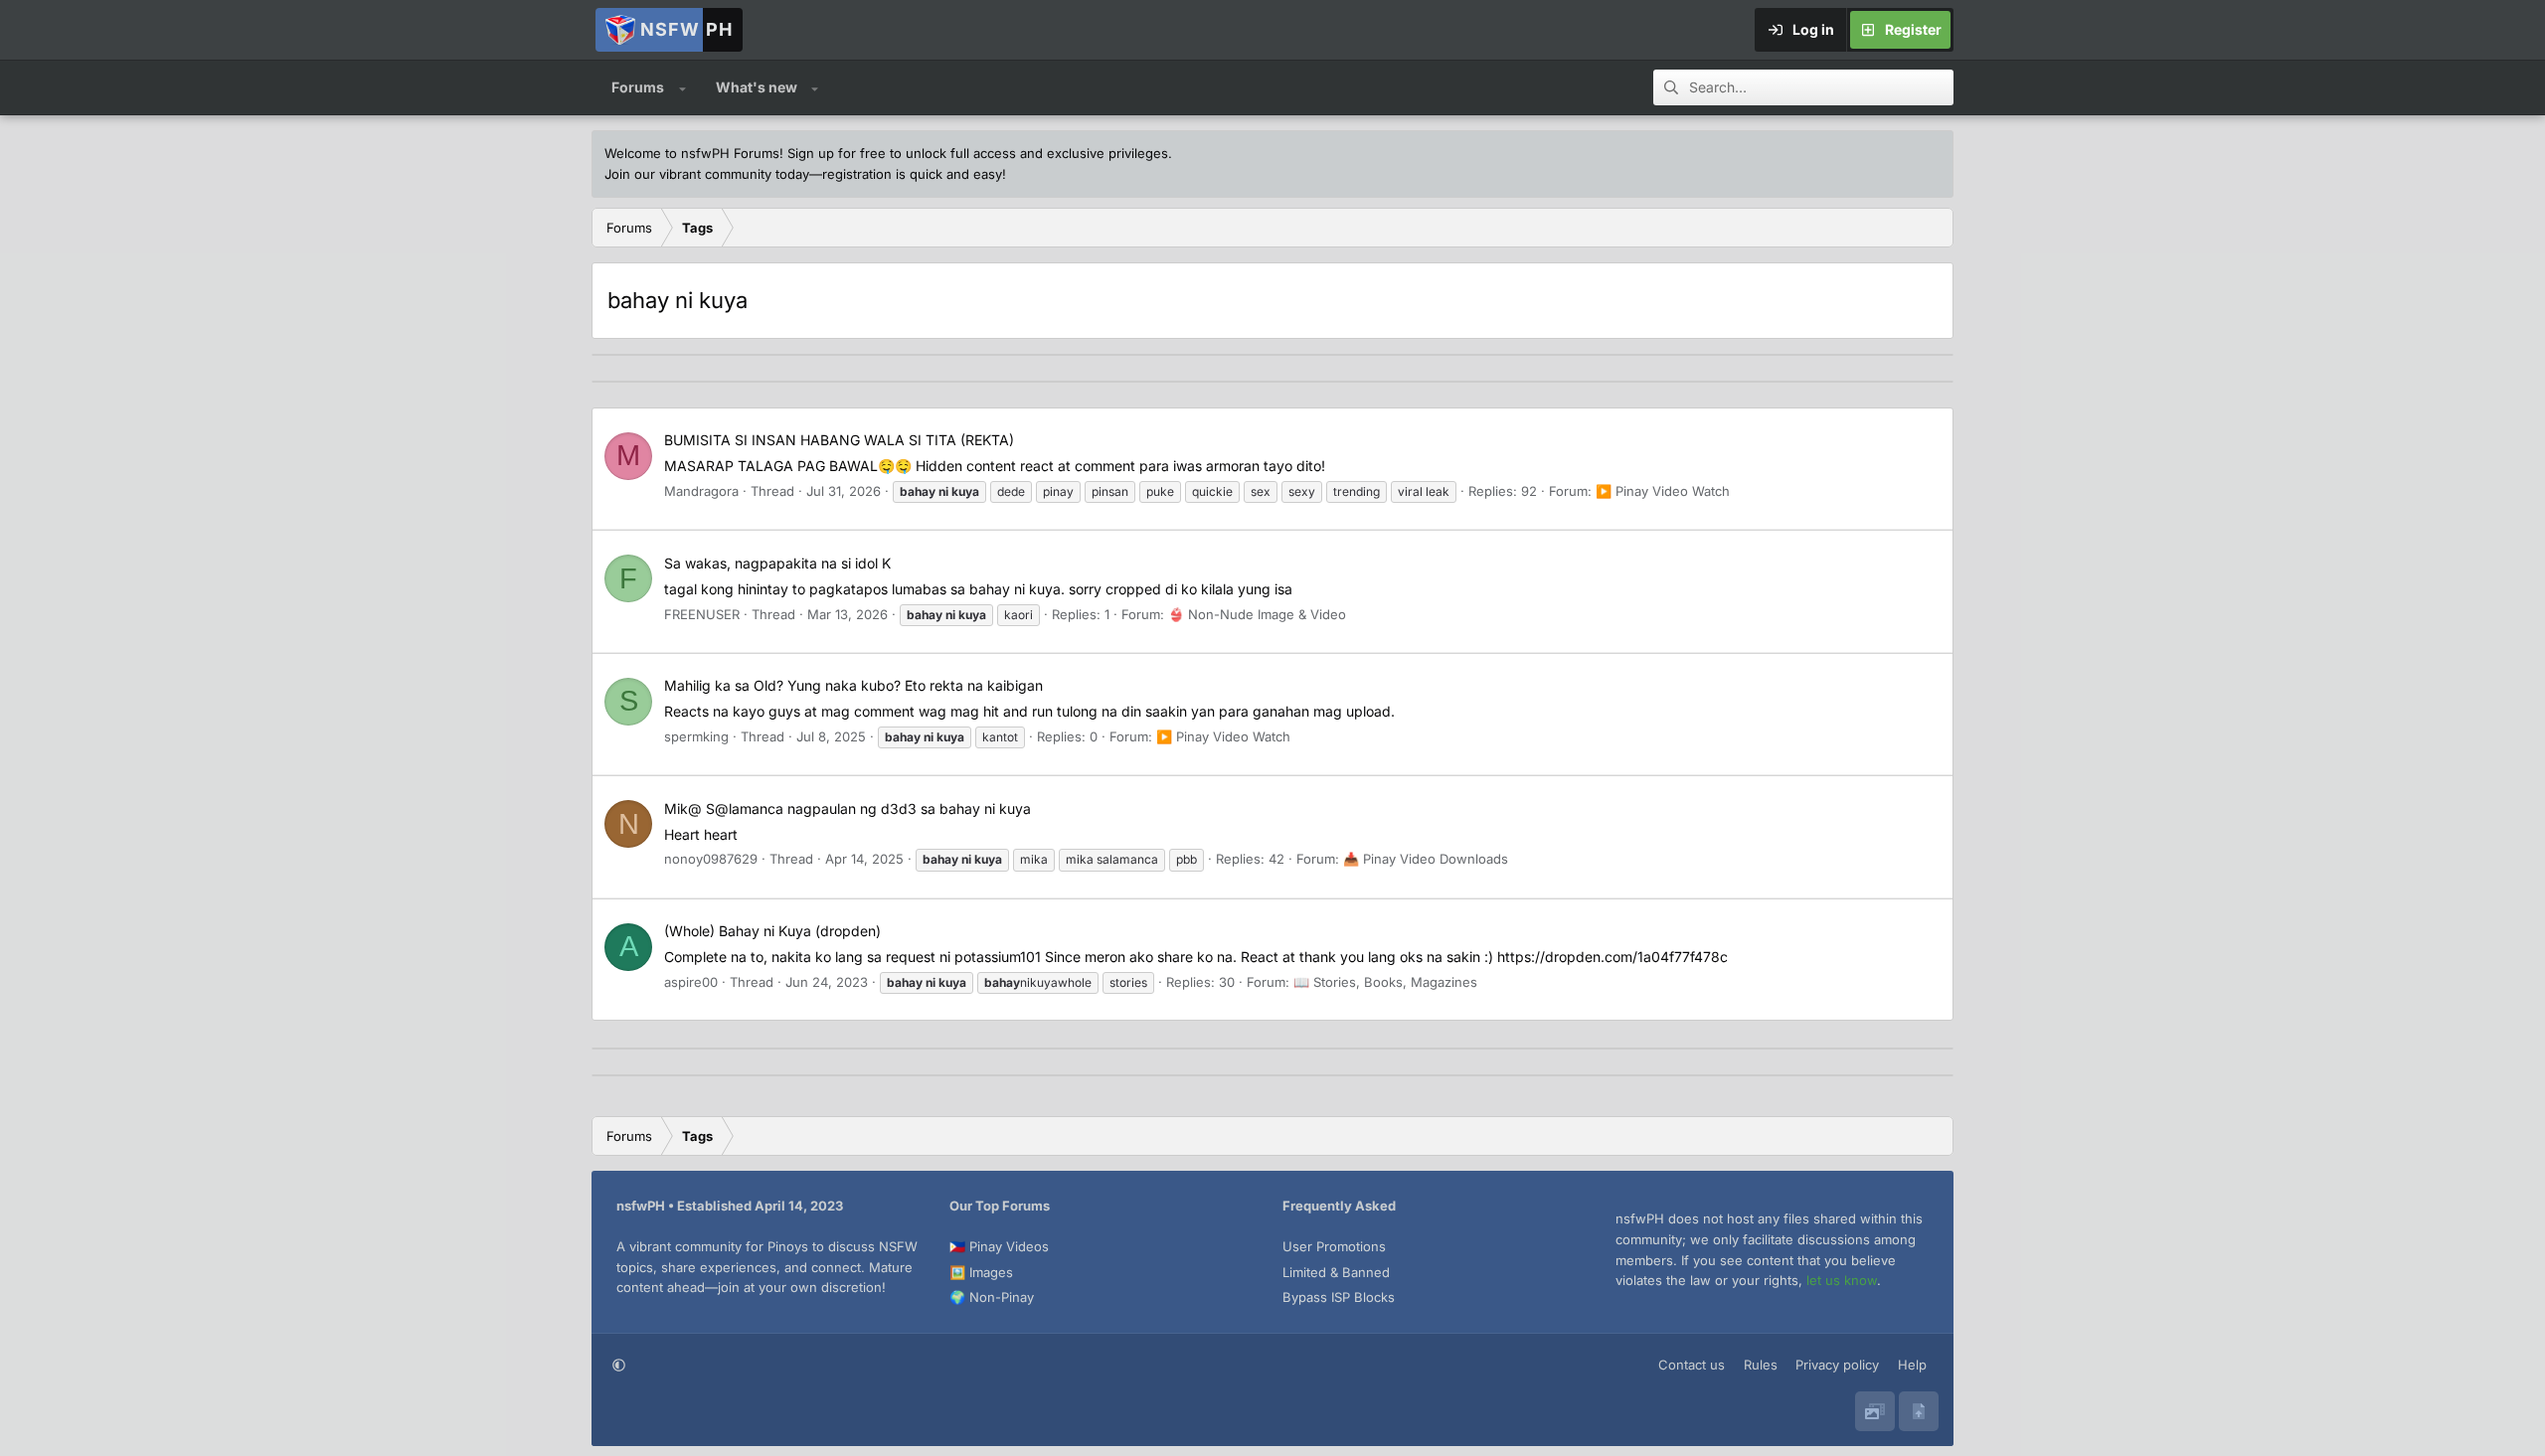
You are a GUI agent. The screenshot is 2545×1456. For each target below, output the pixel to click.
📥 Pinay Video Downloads (1426, 859)
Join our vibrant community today (707, 174)
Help (1912, 1365)
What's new (757, 87)
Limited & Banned (1336, 1272)
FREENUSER (702, 614)
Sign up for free (837, 153)
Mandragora (701, 491)
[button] (682, 87)
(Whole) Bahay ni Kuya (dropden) (772, 931)
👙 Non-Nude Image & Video (1257, 614)
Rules (1761, 1365)
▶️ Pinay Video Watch (1663, 491)
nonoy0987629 (711, 859)
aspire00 (691, 982)
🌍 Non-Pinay (992, 1297)
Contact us (1692, 1365)
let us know (1842, 1280)
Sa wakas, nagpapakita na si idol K (777, 563)
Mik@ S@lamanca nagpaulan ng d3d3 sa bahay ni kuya (848, 809)
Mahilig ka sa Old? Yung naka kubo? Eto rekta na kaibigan (853, 685)
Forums (638, 87)
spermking (696, 736)
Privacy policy (1837, 1365)
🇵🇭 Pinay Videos (999, 1246)
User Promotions (1334, 1246)
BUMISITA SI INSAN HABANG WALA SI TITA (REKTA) (839, 440)
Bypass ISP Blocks (1339, 1297)
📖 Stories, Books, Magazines (1385, 982)
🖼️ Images (981, 1272)
